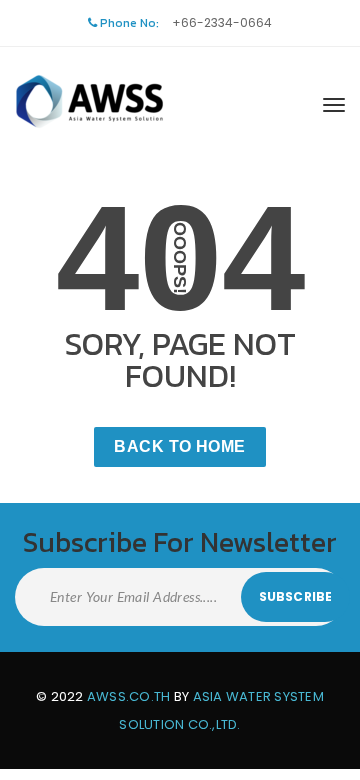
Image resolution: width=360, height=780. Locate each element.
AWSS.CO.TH (129, 696)
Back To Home (180, 446)
